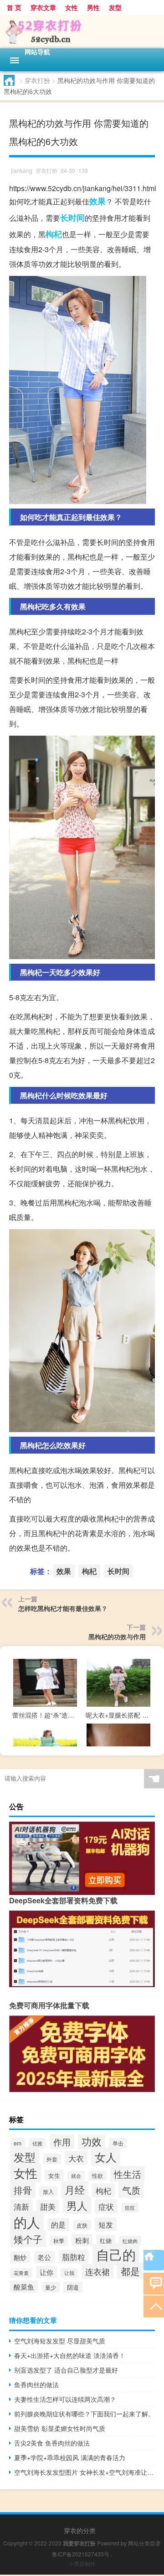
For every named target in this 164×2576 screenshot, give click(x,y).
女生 (54, 2175)
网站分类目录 (144, 2543)
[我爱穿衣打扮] (82, 31)
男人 (77, 2205)
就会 (76, 2176)
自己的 (116, 2254)
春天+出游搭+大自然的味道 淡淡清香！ (70, 2355)
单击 (118, 2143)
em (18, 2143)
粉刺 (82, 2240)
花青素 (21, 2273)
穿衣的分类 (80, 2530)
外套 (52, 2159)
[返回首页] (154, 2260)
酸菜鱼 (24, 2287)
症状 (106, 2206)
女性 (72, 7)
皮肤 (82, 2225)
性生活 (128, 2174)
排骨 (23, 2190)
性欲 (97, 2176)
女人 (106, 2157)
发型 (115, 7)
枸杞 (54, 234)
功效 (92, 2141)
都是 (130, 2271)
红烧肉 (130, 2241)
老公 (44, 2257)
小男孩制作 (82, 2563)
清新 (21, 2206)
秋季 (59, 2241)
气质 (131, 2190)
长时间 (72, 218)
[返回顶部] (154, 2306)
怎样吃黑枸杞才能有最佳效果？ (63, 1608)
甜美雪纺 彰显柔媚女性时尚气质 (60, 2428)
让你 (46, 2272)
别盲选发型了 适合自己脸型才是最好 (66, 2370)
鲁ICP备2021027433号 (81, 2554)
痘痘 (130, 2208)
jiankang (22, 170)
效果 (97, 201)
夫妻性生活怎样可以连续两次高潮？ (65, 2399)
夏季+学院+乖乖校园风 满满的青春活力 (70, 2457)
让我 (69, 2273)
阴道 (73, 2287)
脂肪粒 (74, 2257)
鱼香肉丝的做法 (36, 2384)
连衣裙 (97, 2271)
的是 (58, 2225)
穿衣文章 (43, 7)
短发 (106, 2224)
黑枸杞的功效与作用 (117, 1636)
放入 (48, 2191)
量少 (51, 2287)
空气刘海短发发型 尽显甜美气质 (60, 2341)
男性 (93, 7)
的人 (27, 2222)
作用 (62, 2142)
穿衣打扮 (37, 80)
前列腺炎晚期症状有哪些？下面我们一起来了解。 (84, 2414)
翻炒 (20, 2257)
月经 (75, 2189)
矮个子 (28, 2239)
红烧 (106, 2241)
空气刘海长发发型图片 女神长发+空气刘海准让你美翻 (85, 2472)
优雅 (37, 2143)
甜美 (48, 2207)
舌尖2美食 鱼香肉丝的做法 (52, 2443)
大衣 (76, 2158)
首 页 (14, 7)
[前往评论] (154, 2283)
